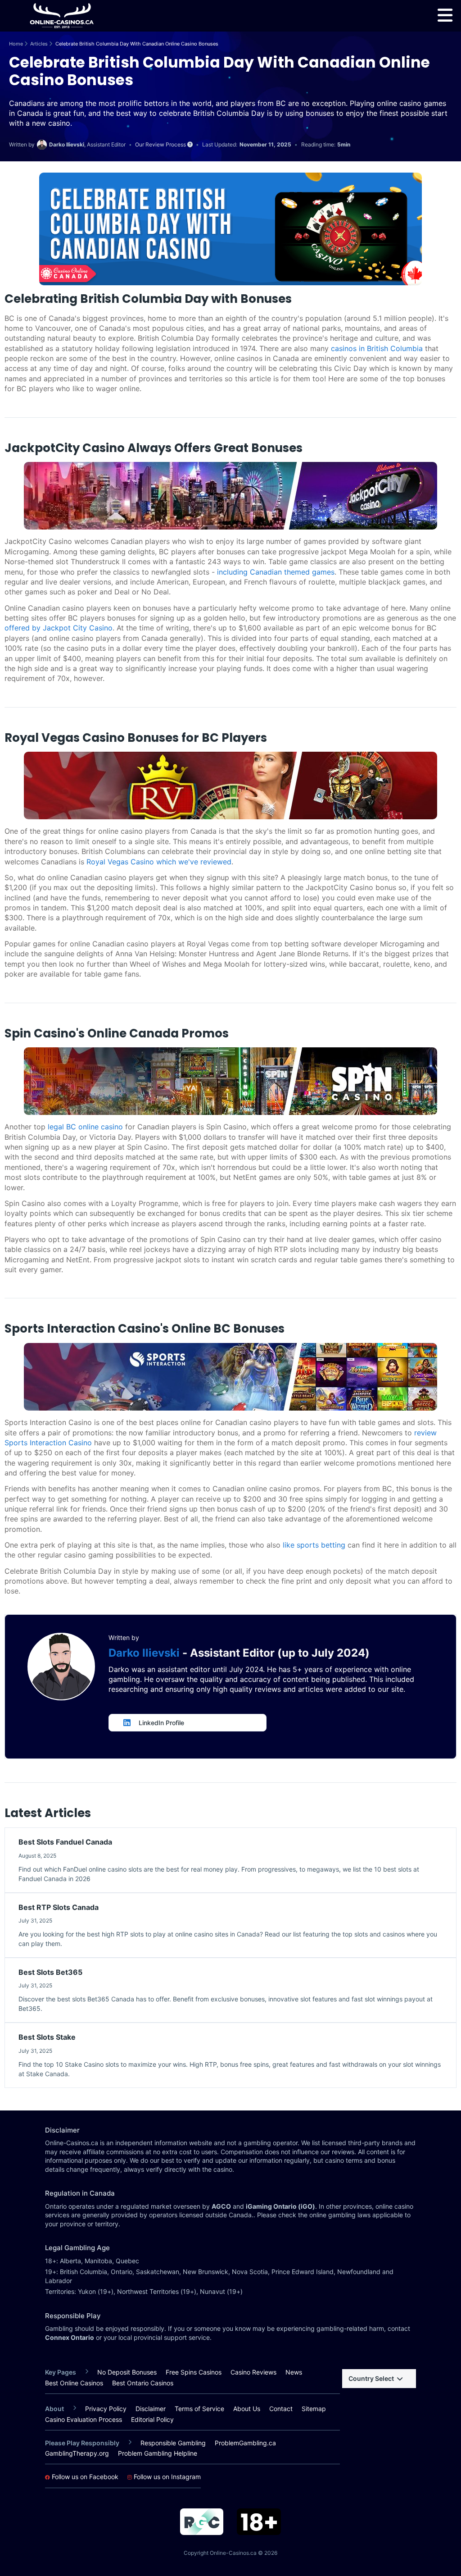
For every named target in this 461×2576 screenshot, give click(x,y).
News (294, 2372)
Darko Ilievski (145, 1653)
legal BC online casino (85, 1127)
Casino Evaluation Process (84, 2420)
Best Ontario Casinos (143, 2383)
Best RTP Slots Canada (59, 1907)
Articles (39, 44)
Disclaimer (151, 2409)
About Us (247, 2409)
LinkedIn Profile (161, 1723)
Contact (281, 2409)
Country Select (371, 2378)
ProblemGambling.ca (245, 2443)
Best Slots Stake (47, 2037)
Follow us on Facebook (84, 2477)
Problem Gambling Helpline (158, 2453)
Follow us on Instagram (166, 2477)
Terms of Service (199, 2409)
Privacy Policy (106, 2409)
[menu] (445, 15)
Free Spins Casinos (194, 2372)
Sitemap (314, 2409)
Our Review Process (161, 145)
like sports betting (314, 1545)
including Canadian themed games (276, 572)
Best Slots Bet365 (50, 1972)
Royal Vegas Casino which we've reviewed (159, 862)
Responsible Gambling (173, 2443)
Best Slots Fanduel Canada (65, 1842)
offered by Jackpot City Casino (59, 628)
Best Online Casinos (74, 2383)
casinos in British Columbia (377, 348)
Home (16, 44)
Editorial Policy (152, 2420)
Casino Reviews (253, 2372)
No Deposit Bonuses (127, 2372)
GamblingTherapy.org (77, 2453)
